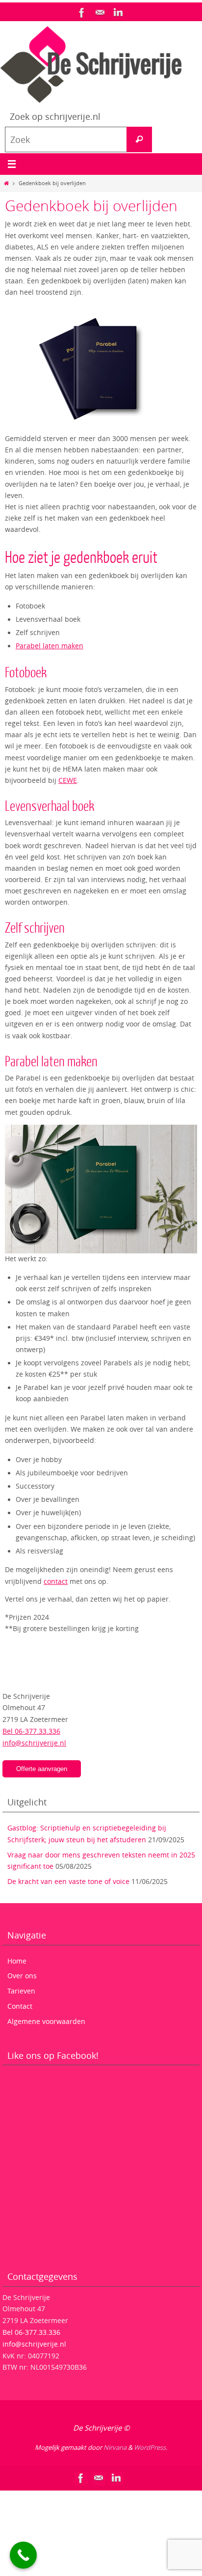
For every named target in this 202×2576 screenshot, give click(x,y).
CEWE (68, 780)
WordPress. (151, 2447)
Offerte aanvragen (42, 1769)
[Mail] (100, 13)
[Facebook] (82, 13)
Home (17, 1961)
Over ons (22, 1976)
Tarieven (21, 1991)
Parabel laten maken (50, 646)
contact (56, 1581)
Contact (20, 2006)
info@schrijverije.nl (34, 1743)
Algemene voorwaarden (46, 2021)
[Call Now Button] (23, 2555)
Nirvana (115, 2447)
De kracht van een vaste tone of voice (68, 1881)
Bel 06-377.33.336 (31, 1731)
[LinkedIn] (118, 13)
